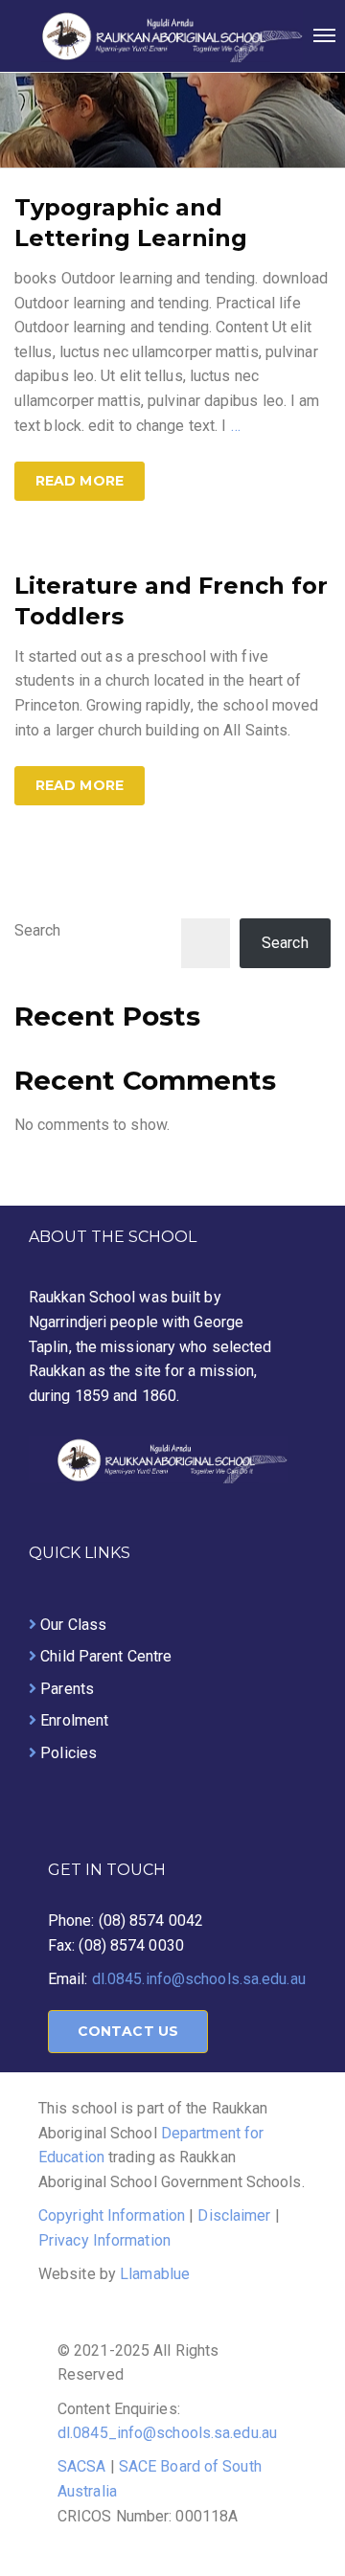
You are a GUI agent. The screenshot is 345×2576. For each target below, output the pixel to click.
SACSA (82, 2466)
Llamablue (155, 2274)
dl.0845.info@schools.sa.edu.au (199, 1979)
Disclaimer (234, 2215)
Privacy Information (104, 2240)
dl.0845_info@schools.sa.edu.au (167, 2433)
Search (38, 930)
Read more (80, 481)
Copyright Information (112, 2215)
